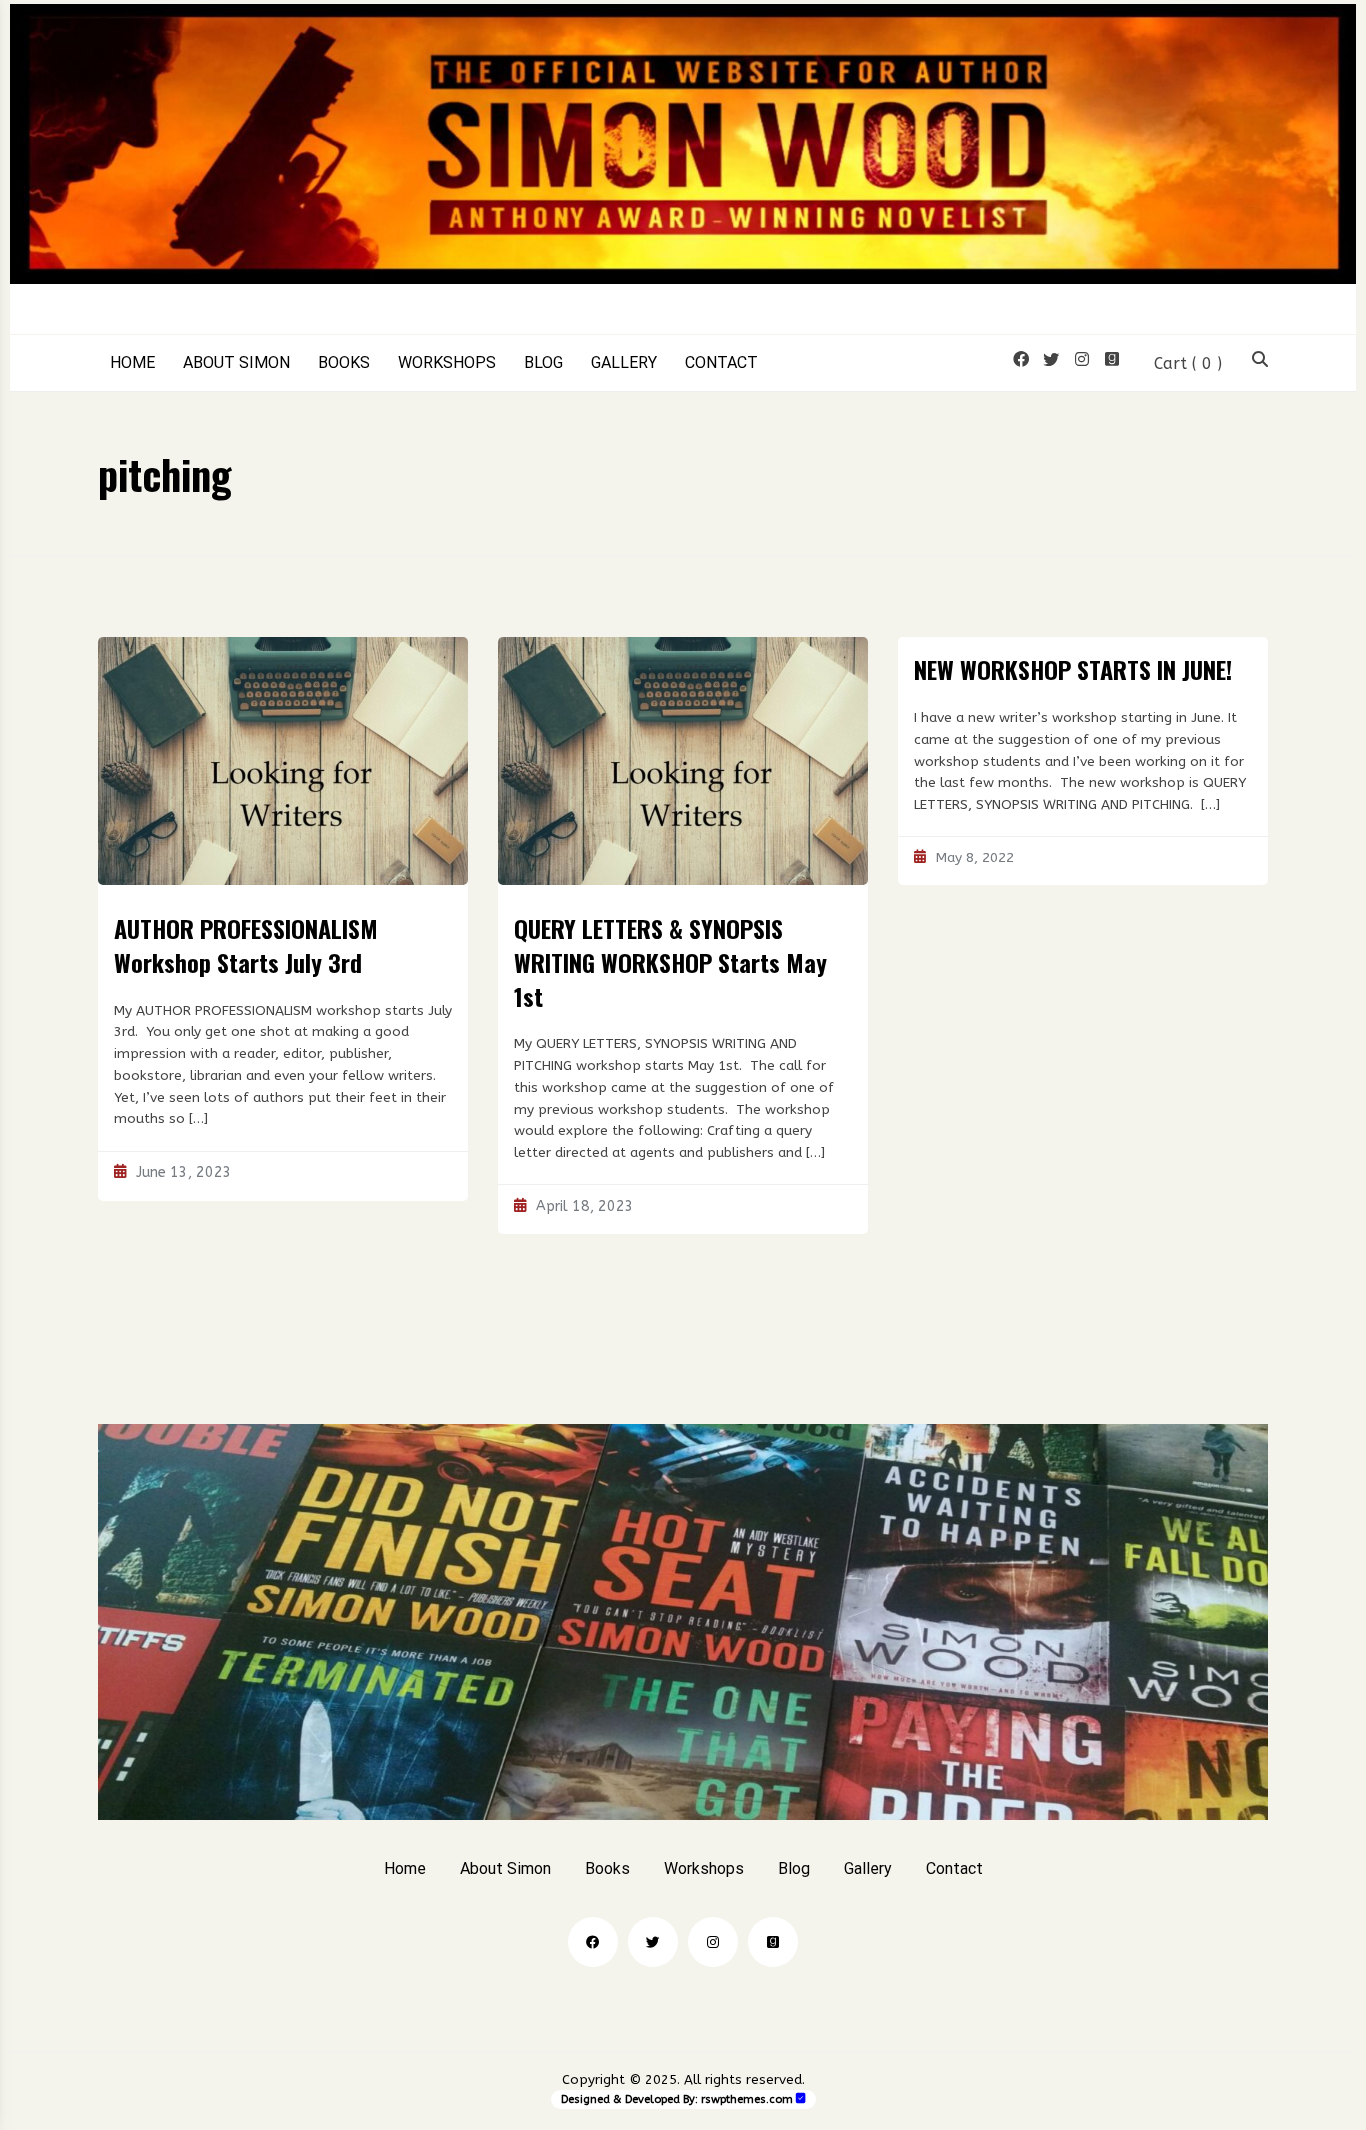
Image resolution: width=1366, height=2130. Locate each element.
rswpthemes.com (747, 2099)
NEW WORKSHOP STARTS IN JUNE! (1073, 669)
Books (344, 363)
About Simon (236, 363)
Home (132, 363)
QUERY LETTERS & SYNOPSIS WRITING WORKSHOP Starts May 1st (670, 961)
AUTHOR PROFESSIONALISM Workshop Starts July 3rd (246, 945)
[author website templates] (801, 2098)
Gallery (624, 363)
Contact (721, 363)
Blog (543, 363)
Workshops (447, 363)
